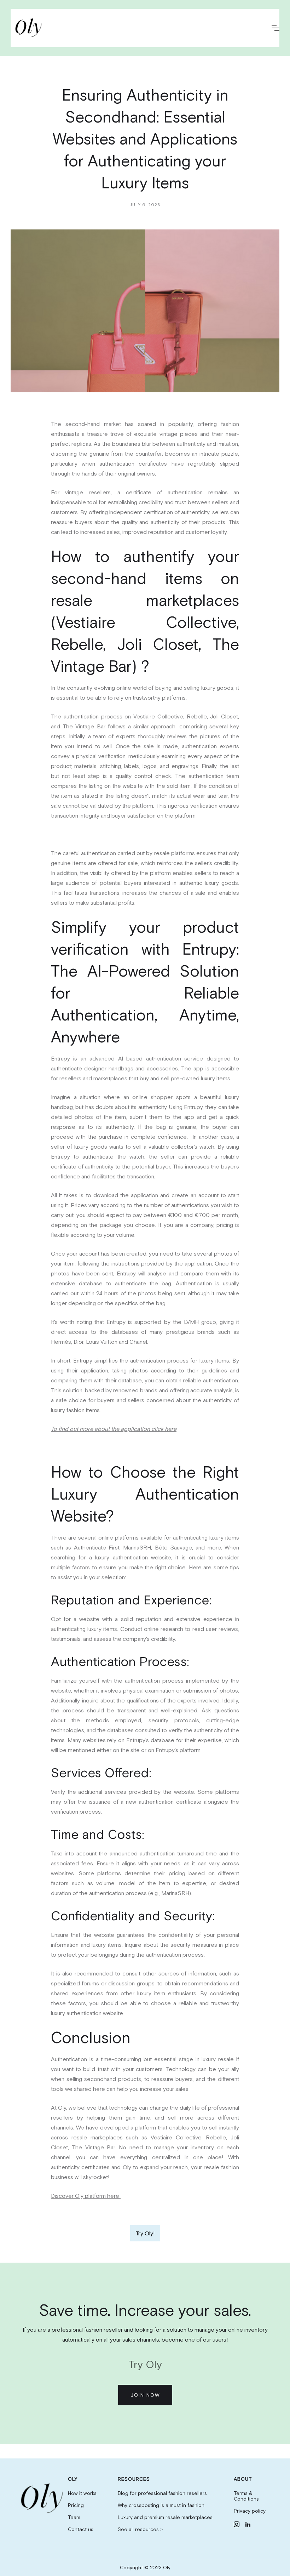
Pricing (76, 2505)
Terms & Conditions (246, 2496)
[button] (275, 28)
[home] (30, 28)
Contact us (81, 2529)
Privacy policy (250, 2511)
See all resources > (140, 2529)
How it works (82, 2493)
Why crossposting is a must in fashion (161, 2505)
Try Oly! (145, 2233)
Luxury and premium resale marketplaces (165, 2517)
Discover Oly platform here (86, 2196)
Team (74, 2517)
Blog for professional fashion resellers (162, 2493)
